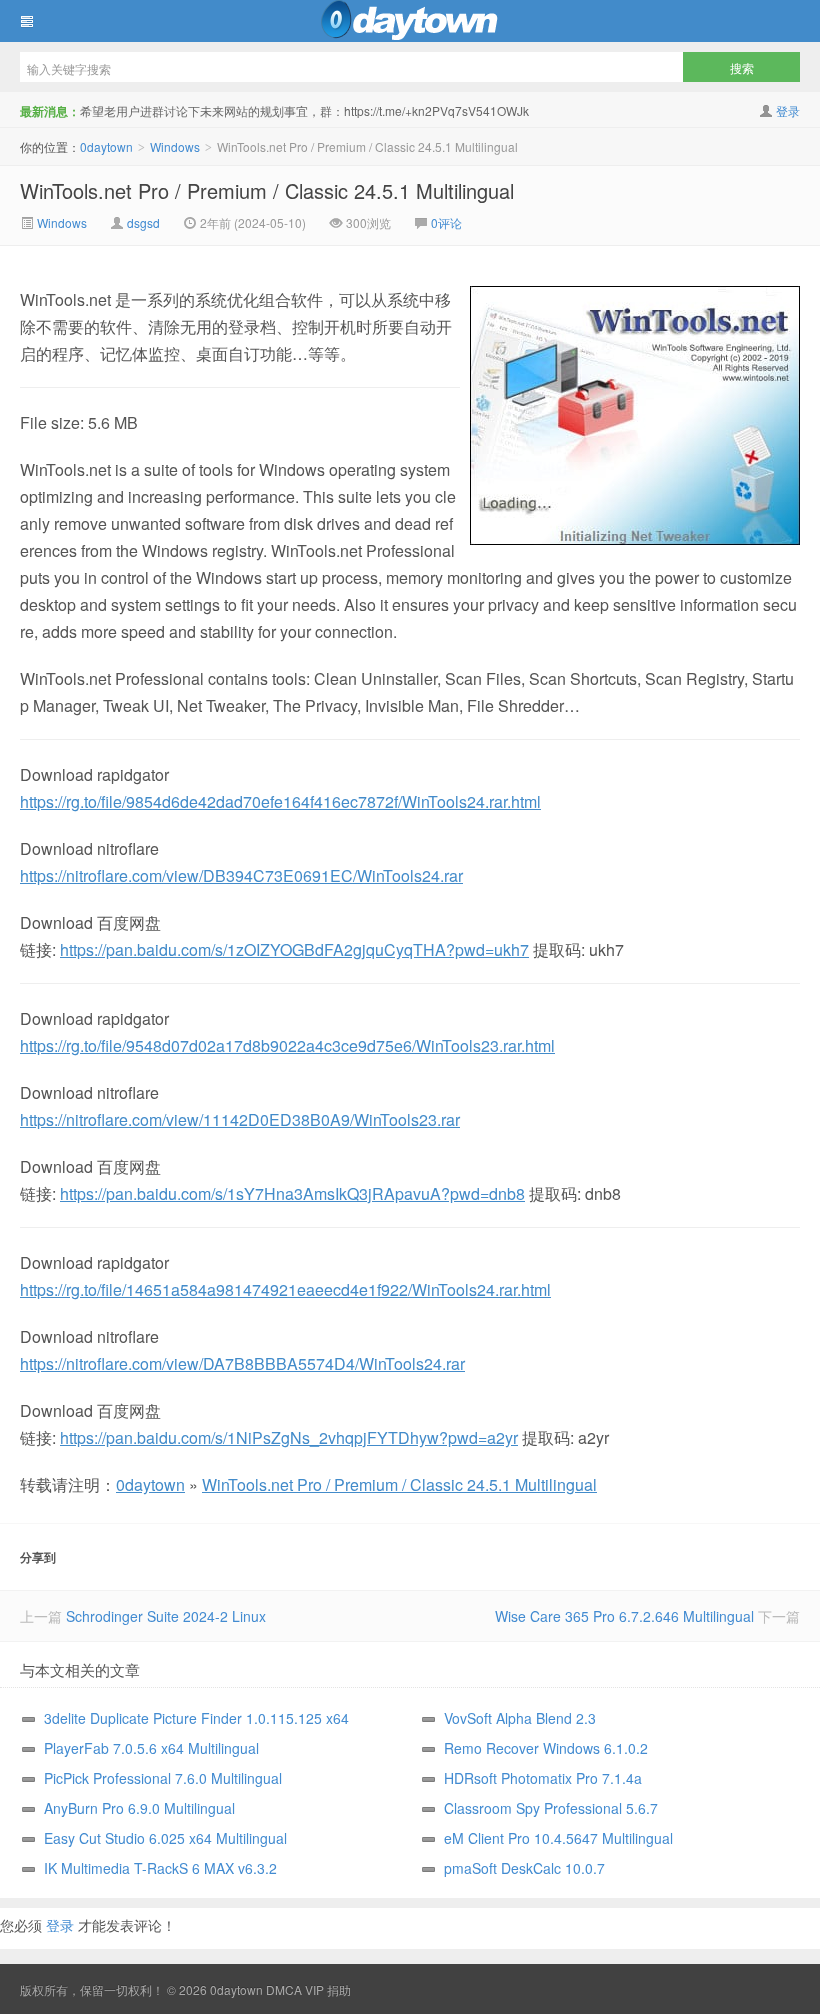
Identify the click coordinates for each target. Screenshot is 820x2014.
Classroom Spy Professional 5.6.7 (551, 1808)
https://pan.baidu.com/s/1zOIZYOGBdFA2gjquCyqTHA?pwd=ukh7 (294, 949)
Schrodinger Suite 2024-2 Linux (166, 1616)
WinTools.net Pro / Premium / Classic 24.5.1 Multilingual (267, 190)
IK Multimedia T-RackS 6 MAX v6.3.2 (160, 1868)
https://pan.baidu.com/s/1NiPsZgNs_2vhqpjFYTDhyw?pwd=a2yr (289, 1437)
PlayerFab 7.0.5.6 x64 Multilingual (151, 1748)
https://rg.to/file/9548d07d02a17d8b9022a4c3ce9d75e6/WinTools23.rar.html (287, 1045)
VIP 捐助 (328, 1989)
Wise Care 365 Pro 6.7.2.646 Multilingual (624, 1616)
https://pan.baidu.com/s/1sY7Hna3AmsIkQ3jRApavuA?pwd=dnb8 (292, 1193)
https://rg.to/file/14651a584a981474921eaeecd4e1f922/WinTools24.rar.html (285, 1289)
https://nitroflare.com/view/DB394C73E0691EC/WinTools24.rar (241, 875)
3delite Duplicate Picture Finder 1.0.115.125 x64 (196, 1718)
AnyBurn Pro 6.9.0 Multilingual (139, 1808)
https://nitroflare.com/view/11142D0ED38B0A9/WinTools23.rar (240, 1119)
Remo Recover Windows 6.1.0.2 (546, 1748)
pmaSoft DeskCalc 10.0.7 (524, 1868)
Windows (175, 146)
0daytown (410, 21)
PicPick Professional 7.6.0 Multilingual (163, 1778)
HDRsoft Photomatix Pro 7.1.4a (543, 1778)
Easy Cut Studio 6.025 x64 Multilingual (165, 1838)
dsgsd (143, 222)
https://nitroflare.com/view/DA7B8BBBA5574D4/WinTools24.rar (242, 1363)
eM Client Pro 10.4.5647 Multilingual (558, 1838)
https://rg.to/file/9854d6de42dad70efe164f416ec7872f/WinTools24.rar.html (280, 801)
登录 (788, 110)
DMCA (284, 1989)
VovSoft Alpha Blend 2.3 (520, 1718)
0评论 (446, 222)
